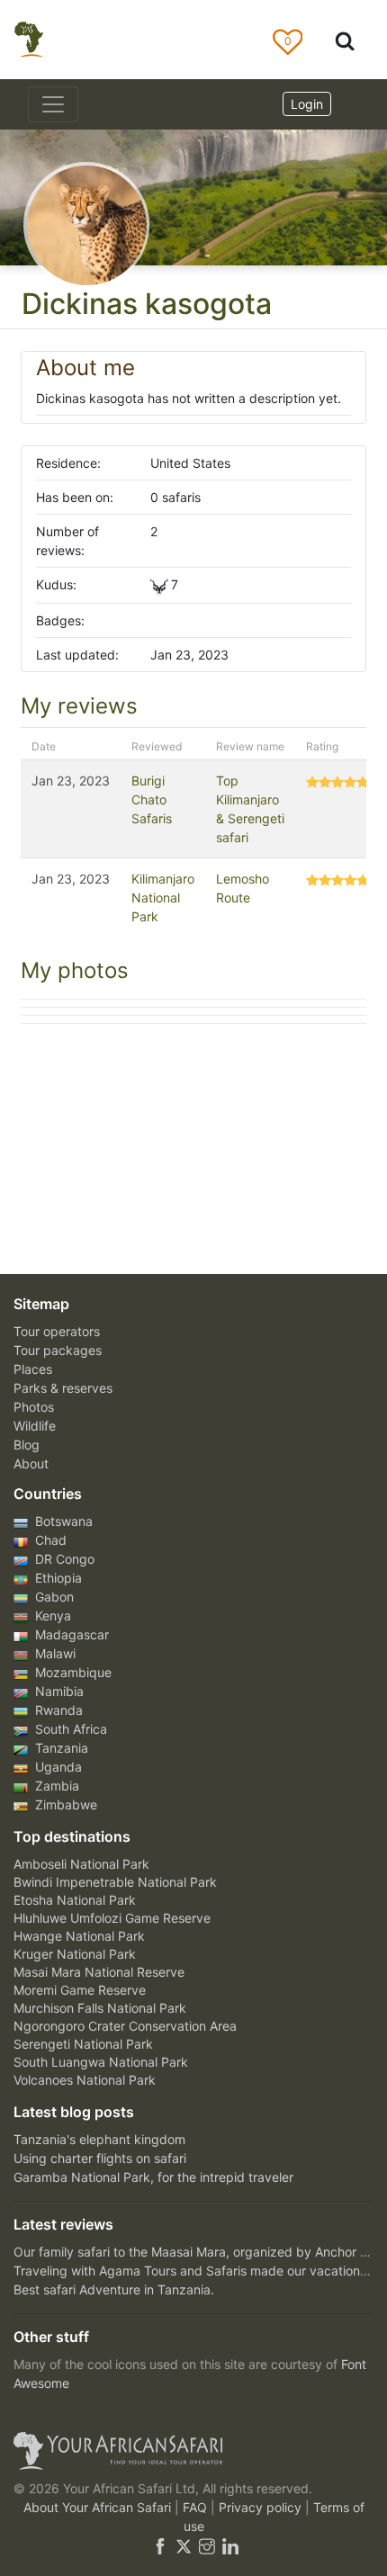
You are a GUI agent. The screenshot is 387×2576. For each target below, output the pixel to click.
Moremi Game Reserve (80, 1990)
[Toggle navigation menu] (53, 104)
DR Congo (63, 1559)
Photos (34, 1407)
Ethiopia (57, 1578)
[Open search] (345, 40)
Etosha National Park (75, 1900)
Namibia (58, 1691)
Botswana (62, 1521)
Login (307, 104)
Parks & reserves (63, 1388)
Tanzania (60, 1748)
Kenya (51, 1616)
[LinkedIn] (229, 2545)
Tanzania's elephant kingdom (99, 2139)
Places (33, 1369)
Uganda (57, 1767)
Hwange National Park (79, 1936)
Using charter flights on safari (100, 2158)
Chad (49, 1540)
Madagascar (70, 1634)
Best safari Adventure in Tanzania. (114, 2289)
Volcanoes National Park (85, 2080)
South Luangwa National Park (101, 2062)
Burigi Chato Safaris (152, 799)
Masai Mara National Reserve (99, 1972)
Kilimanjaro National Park (163, 898)
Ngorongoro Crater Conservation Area (125, 2026)
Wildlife (35, 1426)
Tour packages (58, 1350)
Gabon (53, 1597)
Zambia (55, 1786)
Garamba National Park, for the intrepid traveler (153, 2177)
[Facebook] (160, 2545)
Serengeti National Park (83, 2044)
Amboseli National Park (81, 1864)
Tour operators (57, 1331)
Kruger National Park (75, 1954)
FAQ (197, 2507)
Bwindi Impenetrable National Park (115, 1882)
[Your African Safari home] (193, 2451)
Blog (27, 1445)
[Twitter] (184, 2545)
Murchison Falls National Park (100, 2008)
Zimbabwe (64, 1804)
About (31, 1463)
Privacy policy (262, 2507)
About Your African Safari (99, 2507)
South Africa (69, 1729)
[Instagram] (207, 2545)
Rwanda (57, 1710)
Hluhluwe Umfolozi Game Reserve (112, 1918)
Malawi (54, 1653)
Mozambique (72, 1672)
